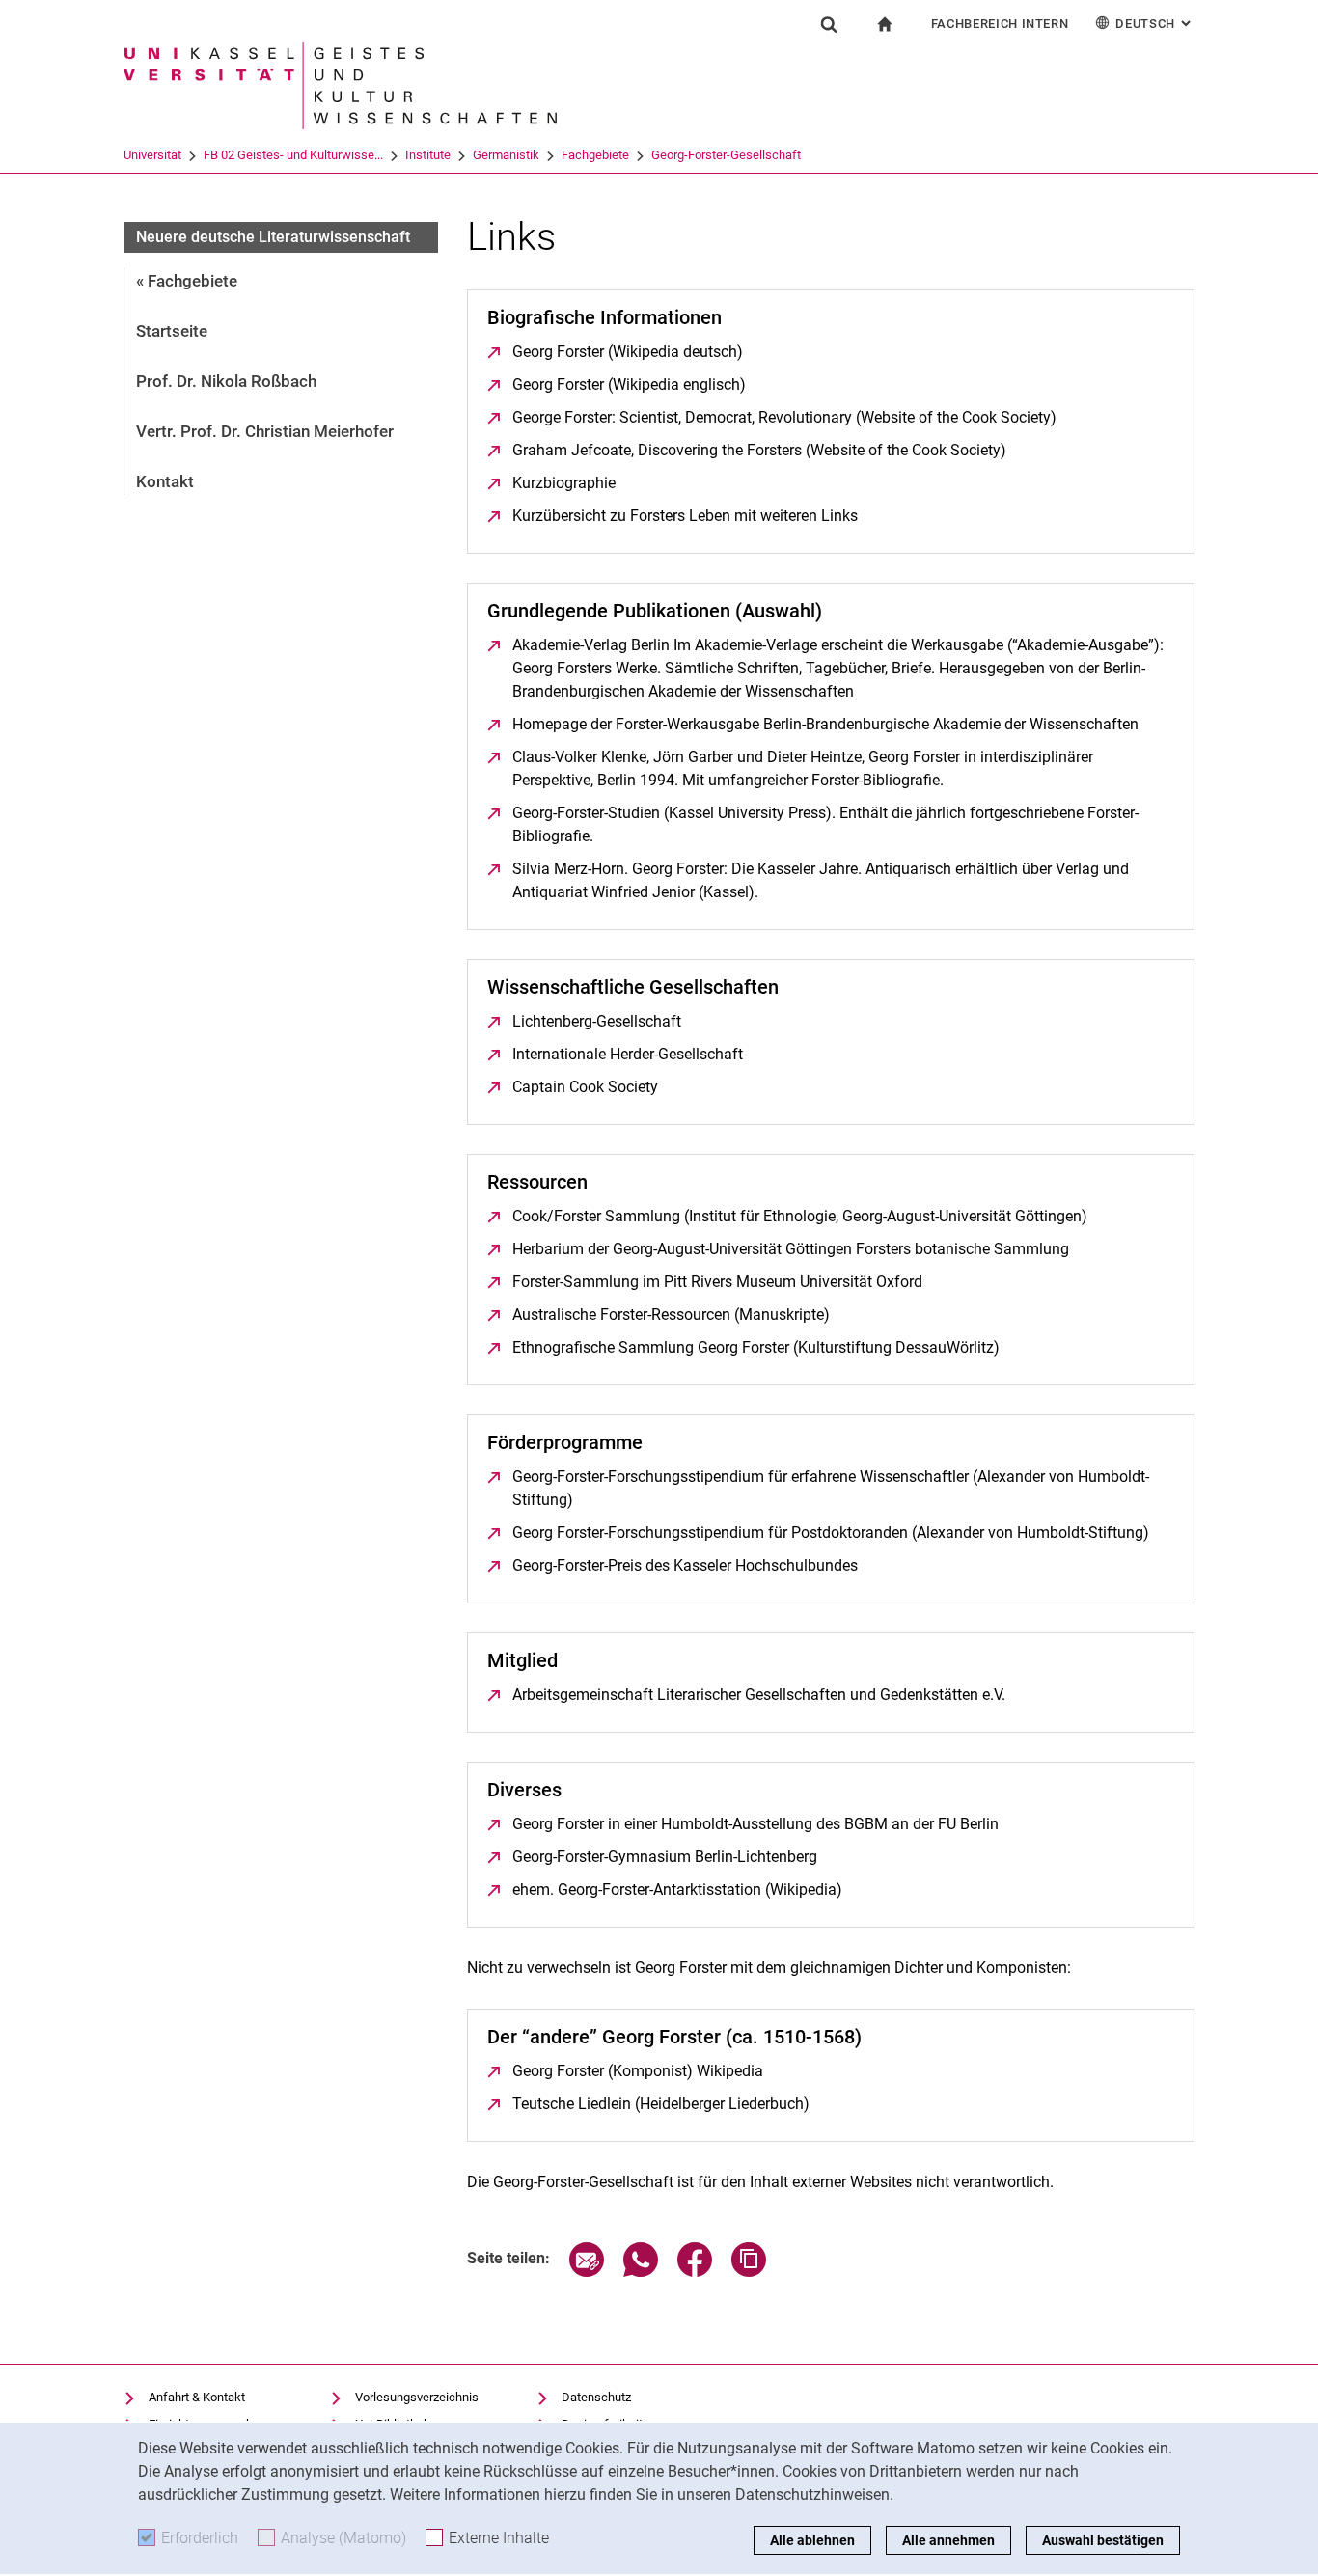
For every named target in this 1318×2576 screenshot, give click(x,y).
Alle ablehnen (812, 2540)
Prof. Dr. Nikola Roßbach (226, 381)
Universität (152, 155)
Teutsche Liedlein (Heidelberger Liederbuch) (661, 2104)
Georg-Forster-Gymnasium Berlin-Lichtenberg (665, 1857)
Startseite (172, 331)
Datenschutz (596, 2397)
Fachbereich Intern (1000, 24)
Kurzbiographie (564, 483)
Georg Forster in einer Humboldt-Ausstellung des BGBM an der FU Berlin (755, 1824)
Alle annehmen (948, 2540)
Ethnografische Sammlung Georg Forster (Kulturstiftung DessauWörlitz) (756, 1347)
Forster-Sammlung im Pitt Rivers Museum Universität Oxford (717, 1282)
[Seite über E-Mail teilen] (587, 2272)
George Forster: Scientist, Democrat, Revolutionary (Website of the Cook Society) (784, 417)
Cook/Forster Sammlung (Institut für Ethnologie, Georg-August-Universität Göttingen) (800, 1216)
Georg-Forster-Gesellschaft (726, 155)
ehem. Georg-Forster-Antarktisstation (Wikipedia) (677, 1890)
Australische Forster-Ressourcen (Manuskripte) (671, 1315)
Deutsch (1155, 24)
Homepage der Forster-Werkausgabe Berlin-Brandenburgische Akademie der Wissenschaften (825, 724)
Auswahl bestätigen (1103, 2540)
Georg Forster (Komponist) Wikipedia (638, 2071)
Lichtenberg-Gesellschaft (597, 1021)
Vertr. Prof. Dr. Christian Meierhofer (265, 431)
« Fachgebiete (187, 281)
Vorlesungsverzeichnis (417, 2397)
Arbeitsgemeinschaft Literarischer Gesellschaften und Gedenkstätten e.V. (759, 1695)
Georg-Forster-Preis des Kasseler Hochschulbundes (685, 1565)
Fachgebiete (595, 155)
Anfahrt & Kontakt (197, 2397)
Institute (428, 155)
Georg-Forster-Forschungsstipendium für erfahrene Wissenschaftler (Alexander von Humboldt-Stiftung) (831, 1488)
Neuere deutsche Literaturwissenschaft (273, 237)
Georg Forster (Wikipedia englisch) (629, 384)
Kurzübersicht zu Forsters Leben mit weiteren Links (685, 516)
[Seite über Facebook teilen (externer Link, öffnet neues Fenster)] (695, 2272)
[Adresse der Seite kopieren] (749, 2272)
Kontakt (165, 481)
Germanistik (506, 155)
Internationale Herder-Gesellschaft (628, 1054)
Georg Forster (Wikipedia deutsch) (628, 352)
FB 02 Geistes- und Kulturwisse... (293, 155)
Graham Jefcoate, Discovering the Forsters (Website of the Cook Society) (759, 450)
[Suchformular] (829, 24)
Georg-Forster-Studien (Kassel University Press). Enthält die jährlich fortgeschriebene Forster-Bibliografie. (825, 824)
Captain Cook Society (585, 1087)
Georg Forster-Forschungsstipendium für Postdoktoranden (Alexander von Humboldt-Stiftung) (831, 1533)
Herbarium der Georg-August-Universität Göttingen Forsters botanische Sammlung (791, 1249)
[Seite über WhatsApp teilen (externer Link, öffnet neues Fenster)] (641, 2272)
